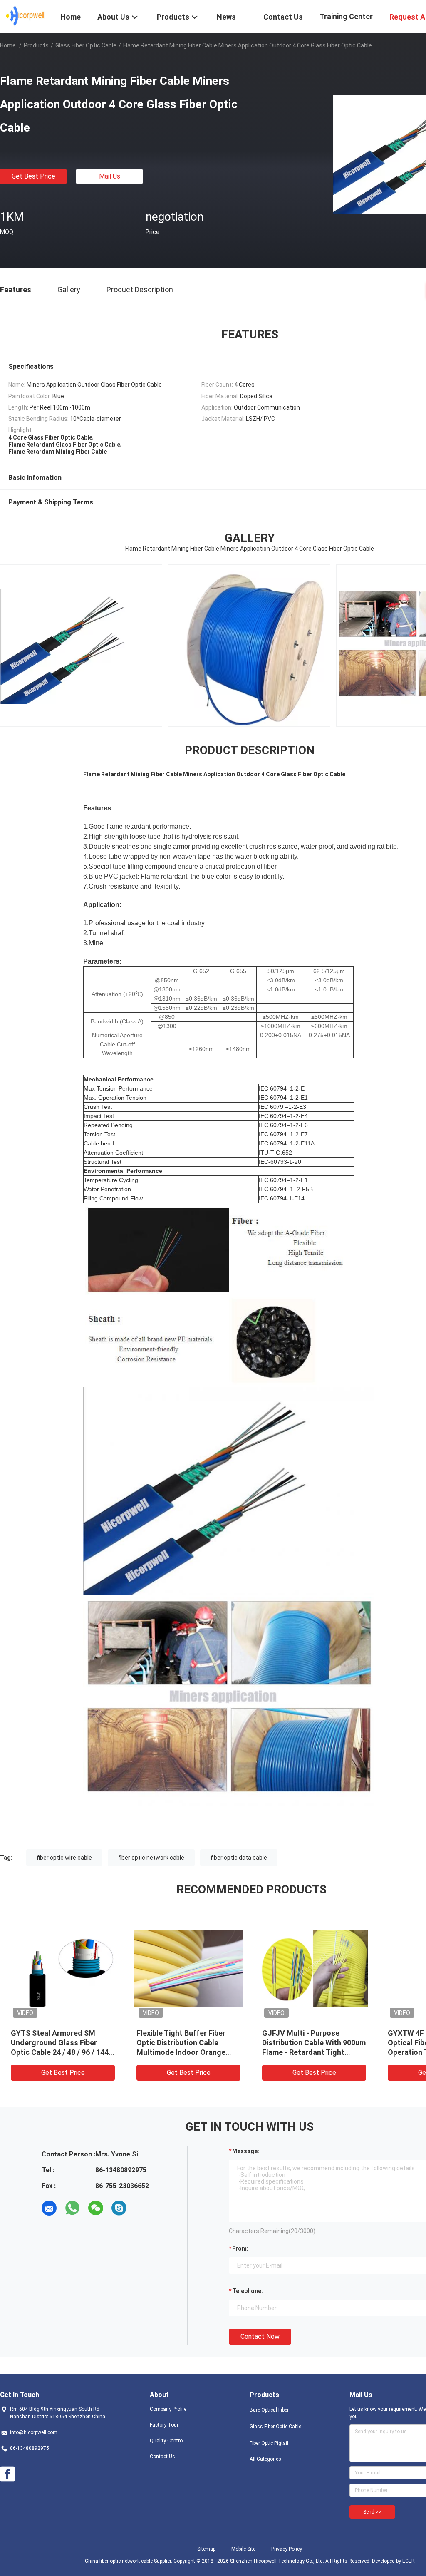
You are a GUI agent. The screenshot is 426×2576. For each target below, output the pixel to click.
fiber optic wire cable (64, 1858)
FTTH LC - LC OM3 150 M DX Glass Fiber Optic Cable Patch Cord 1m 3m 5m (313, 2043)
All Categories (265, 2459)
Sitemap (206, 2549)
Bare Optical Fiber (269, 2410)
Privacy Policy (287, 2549)
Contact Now (260, 2336)
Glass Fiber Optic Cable (86, 45)
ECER (409, 2561)
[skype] (119, 2208)
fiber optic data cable (239, 1858)
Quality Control (167, 2441)
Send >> (372, 2512)
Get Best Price (33, 176)
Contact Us (162, 2457)
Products (36, 45)
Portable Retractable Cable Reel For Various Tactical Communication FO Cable (58, 2043)
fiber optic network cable (151, 1858)
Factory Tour (164, 2425)
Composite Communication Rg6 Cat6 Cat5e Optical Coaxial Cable (183, 2043)
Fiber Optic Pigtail (269, 2443)
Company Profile (168, 2409)
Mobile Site (243, 2549)
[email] (49, 2208)
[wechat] (96, 2208)
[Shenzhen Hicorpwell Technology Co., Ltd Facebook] (7, 2474)
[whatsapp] (72, 2208)
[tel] (142, 2208)
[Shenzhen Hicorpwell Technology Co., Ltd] (25, 16)
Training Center (346, 16)
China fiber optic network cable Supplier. (129, 2561)
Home (8, 45)
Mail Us (110, 176)
